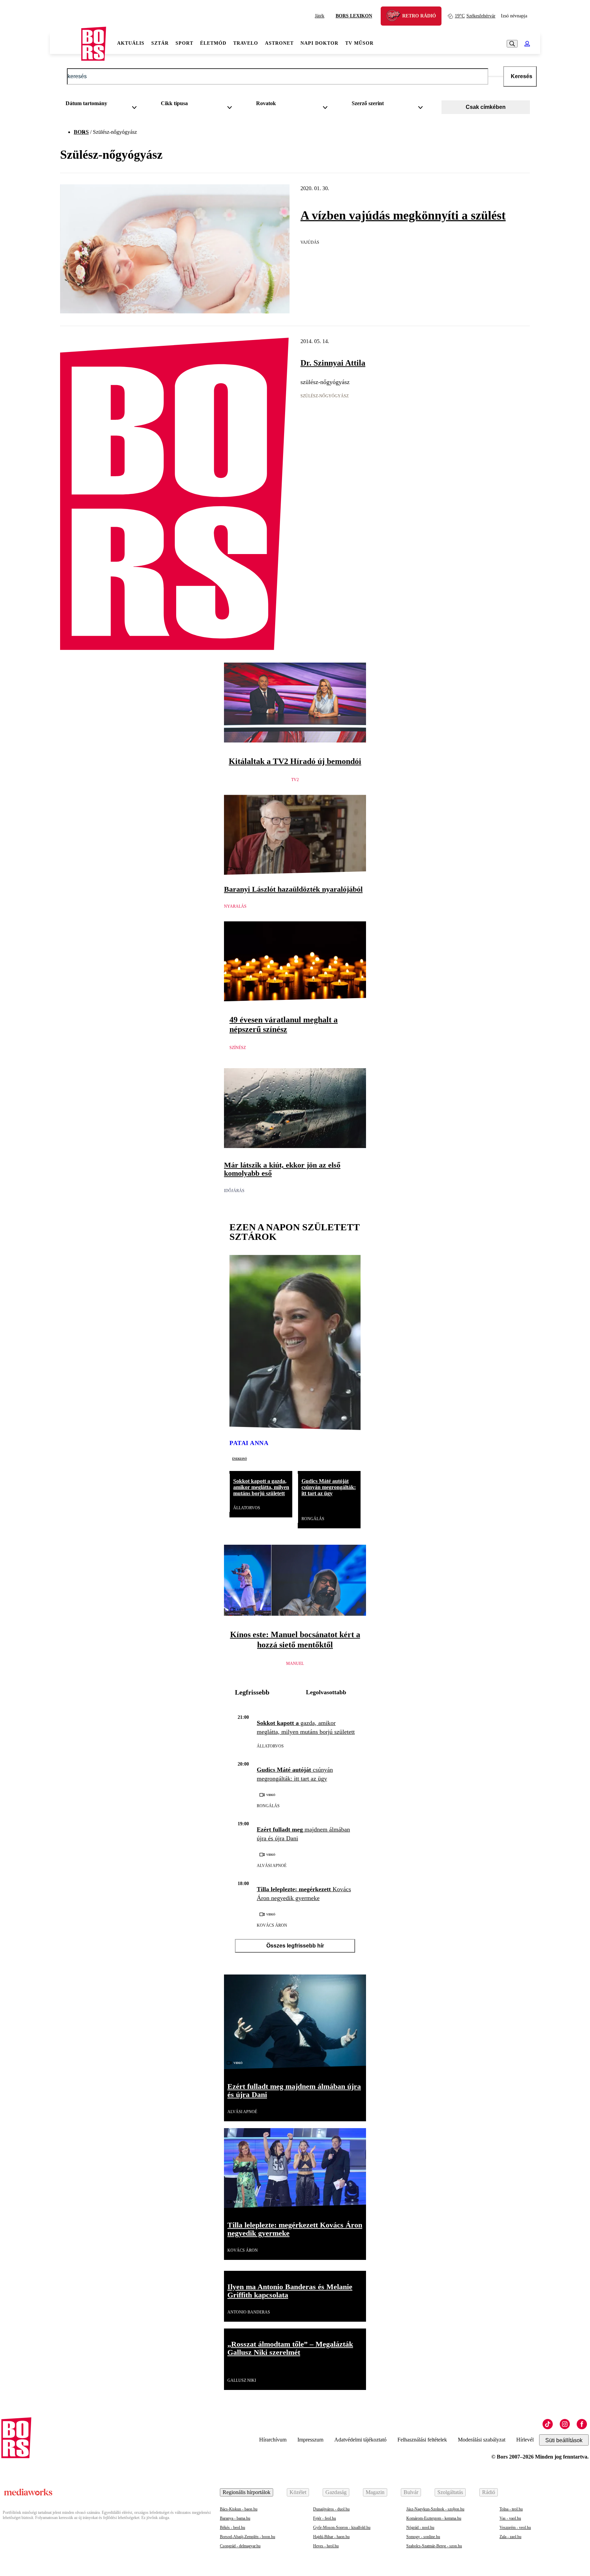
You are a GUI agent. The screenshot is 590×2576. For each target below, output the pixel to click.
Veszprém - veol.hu (515, 2528)
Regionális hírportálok (247, 2492)
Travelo (246, 43)
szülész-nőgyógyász (325, 396)
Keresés (522, 76)
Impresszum (310, 2440)
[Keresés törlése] (496, 76)
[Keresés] (512, 44)
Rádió (489, 2492)
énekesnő (240, 1458)
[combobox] (104, 105)
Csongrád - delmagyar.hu (240, 2546)
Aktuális (131, 43)
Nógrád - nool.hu (420, 2528)
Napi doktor (319, 43)
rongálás (313, 1519)
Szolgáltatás (450, 2492)
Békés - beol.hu (233, 2528)
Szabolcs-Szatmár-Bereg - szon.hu (434, 2546)
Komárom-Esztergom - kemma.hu (434, 2518)
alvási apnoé (272, 1866)
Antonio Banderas (249, 2312)
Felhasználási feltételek (422, 2440)
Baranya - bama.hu (235, 2518)
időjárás (234, 1191)
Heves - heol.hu (326, 2546)
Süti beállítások (564, 2440)
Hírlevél (525, 2440)
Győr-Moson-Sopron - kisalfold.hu (342, 2528)
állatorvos (247, 1508)
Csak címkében (486, 107)
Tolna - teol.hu (511, 2509)
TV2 (295, 780)
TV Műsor (359, 43)
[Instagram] (565, 2424)
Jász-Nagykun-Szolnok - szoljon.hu (435, 2509)
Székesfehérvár (475, 16)
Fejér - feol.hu (325, 2518)
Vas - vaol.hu (510, 2518)
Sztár (160, 43)
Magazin (375, 2492)
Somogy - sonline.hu (423, 2537)
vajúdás (310, 242)
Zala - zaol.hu (510, 2537)
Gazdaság (336, 2492)
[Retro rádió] (396, 17)
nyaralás (235, 906)
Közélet (298, 2492)
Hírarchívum (273, 2440)
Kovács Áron (272, 1925)
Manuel (295, 1664)
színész (238, 1048)
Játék (320, 16)
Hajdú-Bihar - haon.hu (331, 2537)
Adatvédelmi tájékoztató (360, 2440)
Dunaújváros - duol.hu (331, 2509)
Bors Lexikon (354, 16)
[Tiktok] (548, 2424)
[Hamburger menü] (66, 44)
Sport (184, 43)
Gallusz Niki (242, 2380)
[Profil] (527, 44)
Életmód (213, 43)
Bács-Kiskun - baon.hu (239, 2509)
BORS (81, 132)
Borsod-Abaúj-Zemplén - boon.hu (248, 2537)
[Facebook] (582, 2424)
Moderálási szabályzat (482, 2440)
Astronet (279, 43)
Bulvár (411, 2492)
